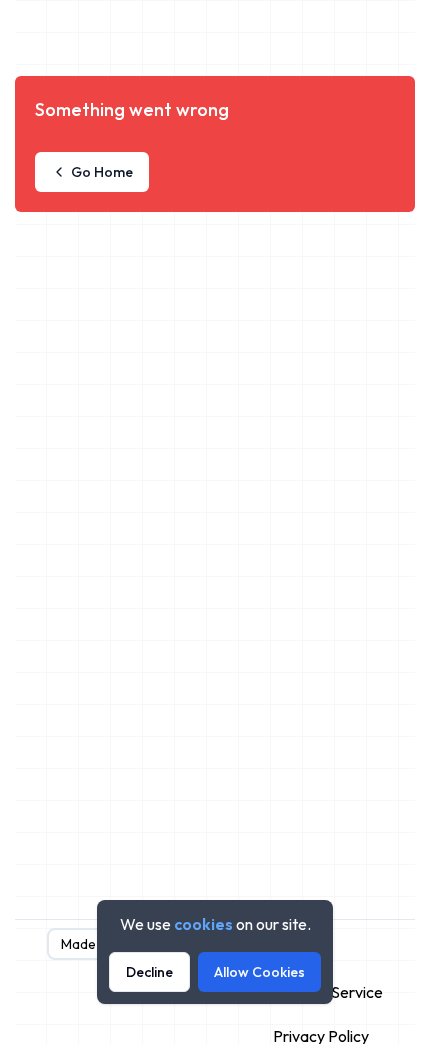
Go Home (102, 172)
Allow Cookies (259, 972)
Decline (149, 972)
